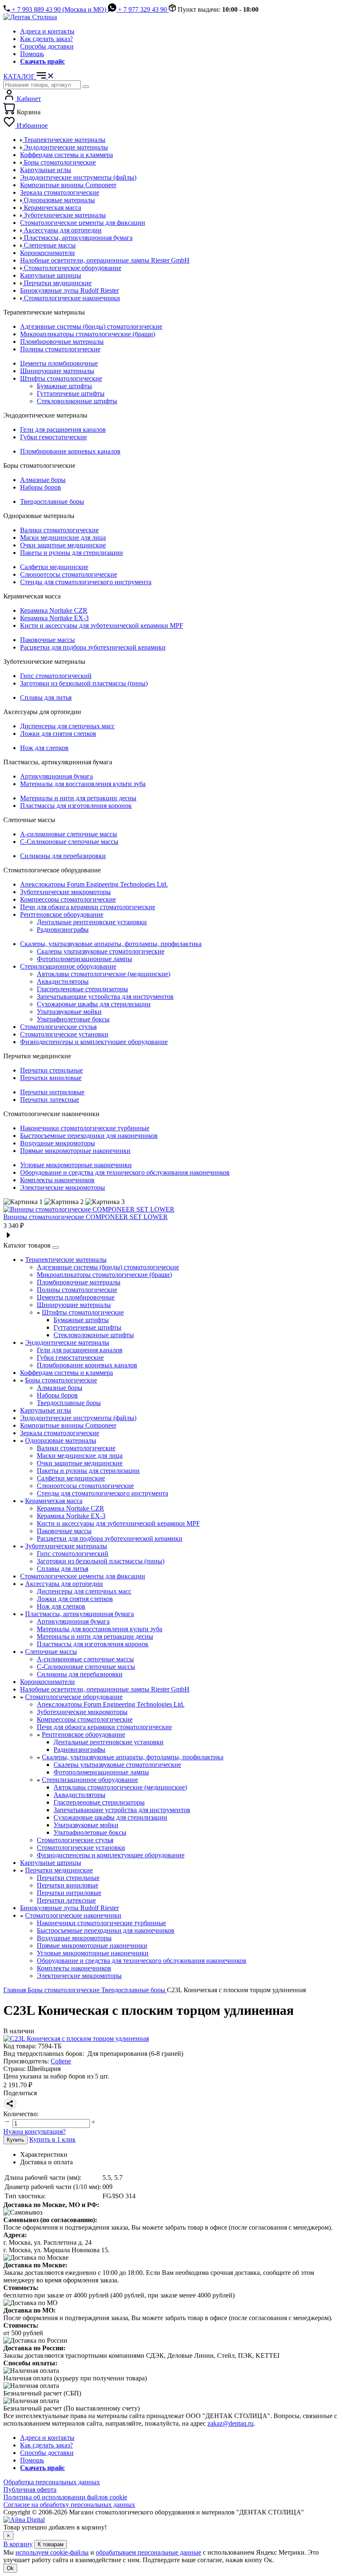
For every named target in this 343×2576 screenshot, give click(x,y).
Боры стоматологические (61, 1380)
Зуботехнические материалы (66, 1546)
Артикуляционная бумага (56, 776)
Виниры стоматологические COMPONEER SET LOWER (86, 1217)
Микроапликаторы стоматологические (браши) (88, 334)
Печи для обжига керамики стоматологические (88, 907)
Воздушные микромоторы (58, 1143)
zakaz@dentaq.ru (230, 2423)
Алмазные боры (43, 480)
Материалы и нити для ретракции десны (78, 798)
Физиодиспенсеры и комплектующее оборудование (94, 1042)
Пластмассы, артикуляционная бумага (79, 1614)
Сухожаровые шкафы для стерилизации (94, 1004)
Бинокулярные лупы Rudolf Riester (69, 1908)
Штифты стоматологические (61, 378)
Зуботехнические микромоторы (65, 892)
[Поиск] (86, 87)
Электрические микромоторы (63, 1187)
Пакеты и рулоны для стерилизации (72, 553)
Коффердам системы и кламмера (67, 1373)
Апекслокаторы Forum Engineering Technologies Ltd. (94, 884)
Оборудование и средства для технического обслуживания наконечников (125, 1172)
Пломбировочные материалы (62, 342)
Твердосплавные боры (52, 502)
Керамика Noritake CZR (54, 610)
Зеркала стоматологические (60, 1433)
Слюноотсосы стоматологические (69, 574)
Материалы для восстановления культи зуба (83, 784)
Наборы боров (41, 487)
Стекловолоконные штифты (77, 401)
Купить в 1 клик (52, 2139)
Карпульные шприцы (51, 1863)
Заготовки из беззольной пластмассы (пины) (84, 683)
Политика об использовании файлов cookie (65, 2497)
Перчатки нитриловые (52, 1092)
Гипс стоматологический (56, 676)
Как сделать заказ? (46, 39)
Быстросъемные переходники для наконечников (89, 1136)
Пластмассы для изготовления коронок (76, 806)
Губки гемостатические (54, 437)
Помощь (32, 54)
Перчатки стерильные (51, 1070)
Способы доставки (47, 46)
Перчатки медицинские (59, 1870)
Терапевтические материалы (66, 1260)
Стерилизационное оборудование (68, 966)
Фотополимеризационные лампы (84, 959)
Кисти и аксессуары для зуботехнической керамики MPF (102, 625)
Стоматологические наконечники (73, 1915)
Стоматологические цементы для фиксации (83, 1576)
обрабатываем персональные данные (148, 2552)
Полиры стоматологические (60, 349)
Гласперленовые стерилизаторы (82, 989)
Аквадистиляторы (63, 981)
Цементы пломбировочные (59, 363)
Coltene (61, 2061)
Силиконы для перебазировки (63, 856)
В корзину (18, 2544)
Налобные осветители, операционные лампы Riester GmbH (105, 1689)
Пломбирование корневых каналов (70, 451)
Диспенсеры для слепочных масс (67, 726)
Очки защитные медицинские (63, 545)
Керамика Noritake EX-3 (54, 618)
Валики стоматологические (59, 530)
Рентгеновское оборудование (62, 914)
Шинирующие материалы (57, 371)
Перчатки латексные (50, 1100)
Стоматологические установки (64, 1034)
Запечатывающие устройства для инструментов (105, 997)
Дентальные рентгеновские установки (92, 922)
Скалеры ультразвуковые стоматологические (101, 951)
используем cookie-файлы (52, 2552)
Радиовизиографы (63, 930)
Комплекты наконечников (57, 1180)
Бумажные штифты (64, 386)
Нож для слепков (44, 748)
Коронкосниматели (47, 1682)
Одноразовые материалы (61, 1440)
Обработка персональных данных (52, 2482)
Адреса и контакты (47, 31)
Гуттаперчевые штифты (71, 393)
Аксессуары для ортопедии (64, 1584)
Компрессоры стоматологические (68, 899)
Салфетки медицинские (54, 567)
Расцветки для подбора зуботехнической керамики (93, 647)
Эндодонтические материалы (67, 1342)
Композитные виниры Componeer (68, 1425)
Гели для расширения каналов (63, 429)
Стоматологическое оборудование (74, 1697)
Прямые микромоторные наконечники (75, 1151)
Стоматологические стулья (58, 1027)
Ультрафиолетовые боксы (73, 1019)
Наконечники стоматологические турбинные (85, 1128)
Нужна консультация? (35, 2131)
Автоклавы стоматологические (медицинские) (104, 974)
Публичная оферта (30, 2490)
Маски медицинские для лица (63, 538)
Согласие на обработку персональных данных (69, 2505)
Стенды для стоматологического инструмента (86, 582)
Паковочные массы (47, 640)
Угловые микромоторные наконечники (76, 1165)
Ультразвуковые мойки (69, 1012)
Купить (15, 2140)
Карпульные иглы (46, 1410)
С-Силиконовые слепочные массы (69, 842)
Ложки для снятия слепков (58, 734)
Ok (10, 2568)
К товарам (51, 2544)
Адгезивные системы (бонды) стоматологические (91, 326)
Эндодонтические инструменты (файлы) (78, 1418)
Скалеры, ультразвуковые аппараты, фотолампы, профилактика (111, 944)
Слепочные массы (51, 1652)
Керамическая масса (54, 1501)
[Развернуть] (56, 1248)
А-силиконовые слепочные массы (69, 834)
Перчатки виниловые (51, 1078)
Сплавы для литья (46, 698)
